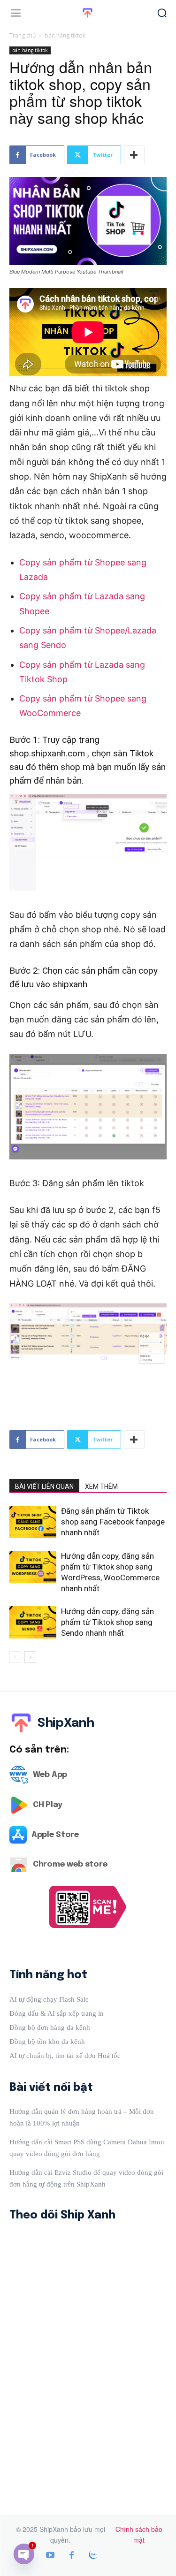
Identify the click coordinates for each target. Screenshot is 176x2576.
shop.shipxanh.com (47, 753)
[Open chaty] (24, 2554)
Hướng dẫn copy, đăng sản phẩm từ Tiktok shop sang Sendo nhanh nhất (107, 1622)
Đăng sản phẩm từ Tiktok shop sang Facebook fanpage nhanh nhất (113, 1522)
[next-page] (30, 1657)
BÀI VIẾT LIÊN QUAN (44, 1486)
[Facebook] (72, 2556)
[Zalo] (93, 2556)
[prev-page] (15, 1657)
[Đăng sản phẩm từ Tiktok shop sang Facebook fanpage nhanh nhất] (33, 1522)
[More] (134, 155)
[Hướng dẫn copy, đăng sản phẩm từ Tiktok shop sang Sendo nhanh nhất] (33, 1622)
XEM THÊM (101, 1486)
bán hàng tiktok (65, 35)
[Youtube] (50, 2556)
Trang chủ (23, 35)
